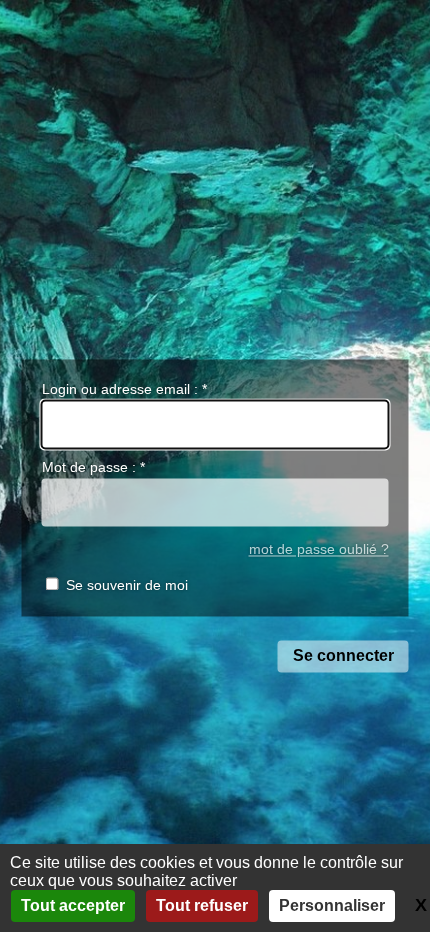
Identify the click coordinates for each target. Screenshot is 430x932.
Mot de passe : (93, 468)
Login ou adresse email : (124, 389)
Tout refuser (202, 905)
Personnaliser (332, 905)
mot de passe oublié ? (319, 549)
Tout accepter (73, 905)
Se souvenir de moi (127, 586)
